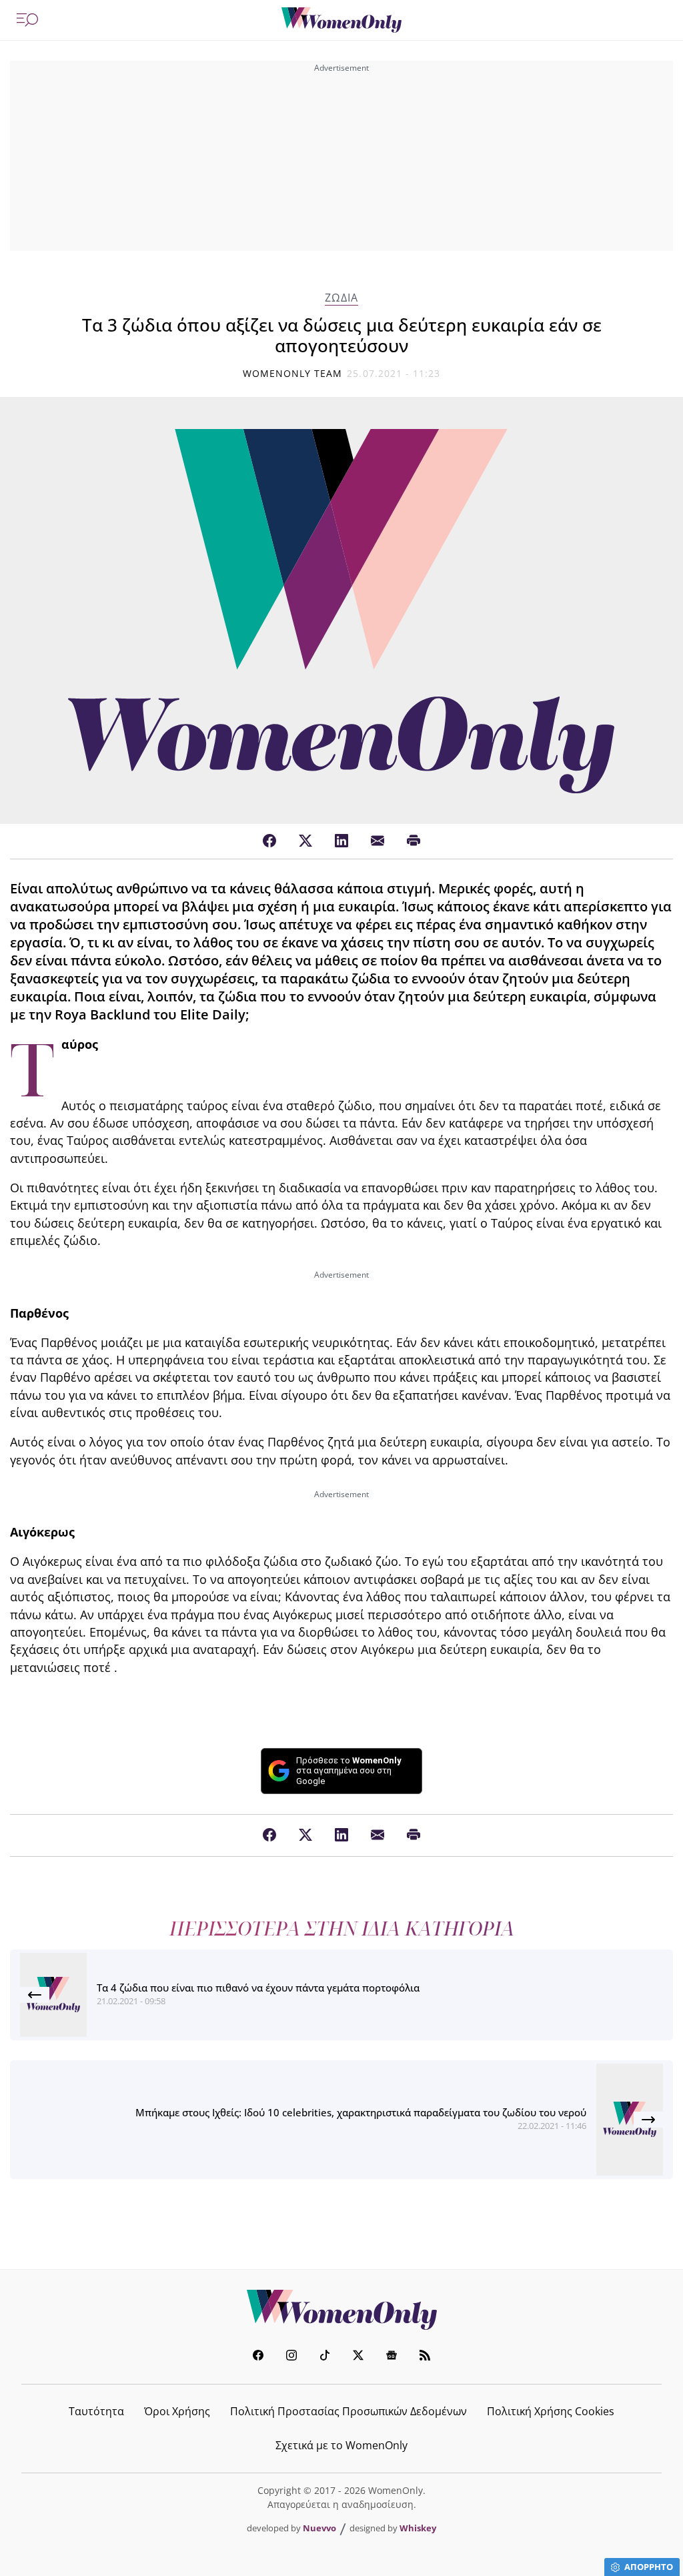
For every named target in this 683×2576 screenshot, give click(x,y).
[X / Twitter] (305, 841)
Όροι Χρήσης (177, 2411)
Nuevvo (319, 2528)
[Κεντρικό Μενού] (27, 20)
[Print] (414, 841)
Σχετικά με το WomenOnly (341, 2445)
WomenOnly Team (293, 373)
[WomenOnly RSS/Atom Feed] (425, 2357)
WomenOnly (341, 2310)
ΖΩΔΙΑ (341, 298)
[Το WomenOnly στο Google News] (392, 2357)
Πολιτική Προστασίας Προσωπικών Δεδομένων (349, 2411)
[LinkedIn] (341, 841)
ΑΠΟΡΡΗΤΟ (649, 2567)
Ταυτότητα (96, 2411)
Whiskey (418, 2528)
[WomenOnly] (341, 20)
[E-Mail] (378, 841)
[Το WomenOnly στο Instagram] (291, 2357)
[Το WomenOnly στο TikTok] (325, 2357)
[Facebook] (269, 841)
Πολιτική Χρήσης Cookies (551, 2411)
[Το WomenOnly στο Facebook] (258, 2357)
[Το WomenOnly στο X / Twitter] (358, 2357)
